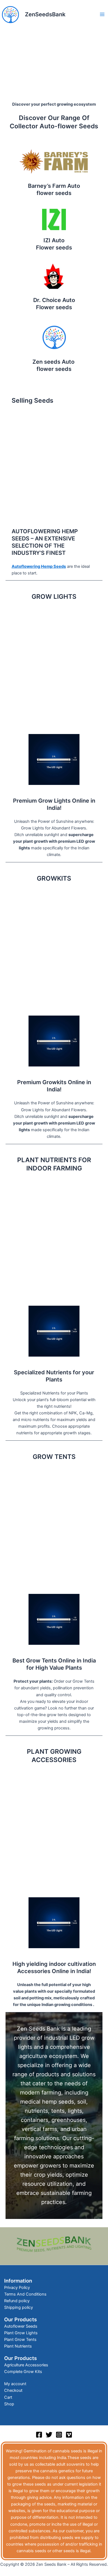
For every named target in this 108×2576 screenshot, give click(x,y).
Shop (9, 2404)
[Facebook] (39, 2435)
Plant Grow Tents (20, 2340)
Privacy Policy (17, 2288)
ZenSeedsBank (45, 14)
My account (15, 2384)
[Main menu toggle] (102, 14)
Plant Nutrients (18, 2346)
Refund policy (17, 2301)
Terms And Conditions (25, 2294)
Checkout (13, 2390)
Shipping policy (19, 2307)
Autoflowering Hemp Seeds (39, 566)
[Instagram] (59, 2435)
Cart (8, 2397)
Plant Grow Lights (21, 2333)
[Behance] (69, 2435)
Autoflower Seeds (21, 2326)
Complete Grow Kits (23, 2372)
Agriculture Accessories (26, 2365)
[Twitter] (49, 2435)
